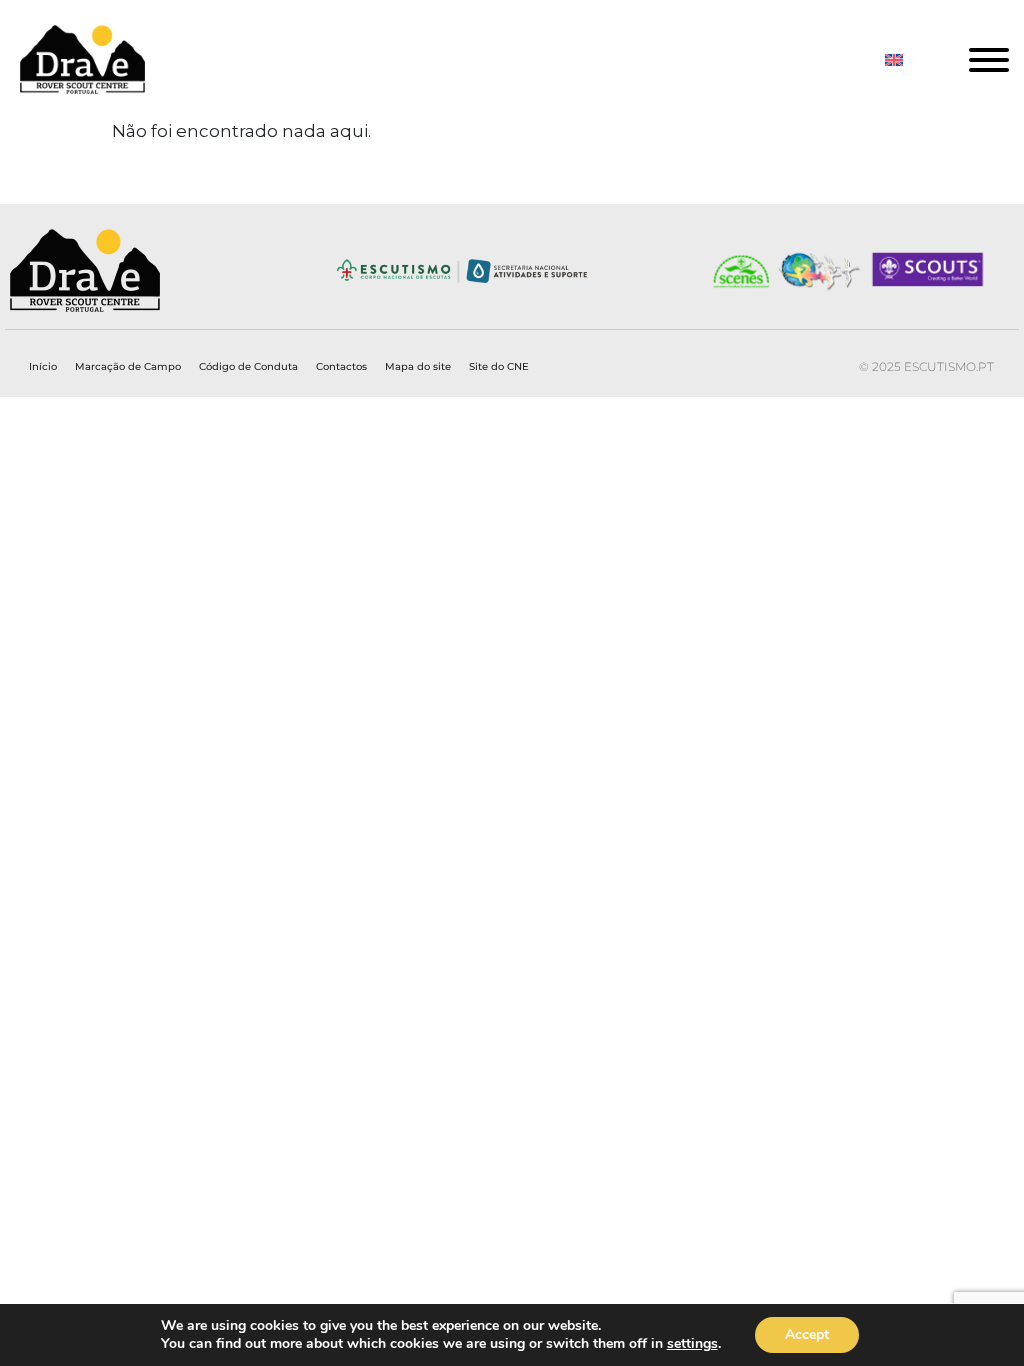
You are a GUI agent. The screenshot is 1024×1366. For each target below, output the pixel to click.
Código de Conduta (248, 366)
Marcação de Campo (128, 366)
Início (43, 366)
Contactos (341, 366)
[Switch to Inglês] (894, 60)
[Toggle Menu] (989, 60)
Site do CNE (499, 366)
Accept (807, 1334)
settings (692, 1344)
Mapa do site (418, 366)
